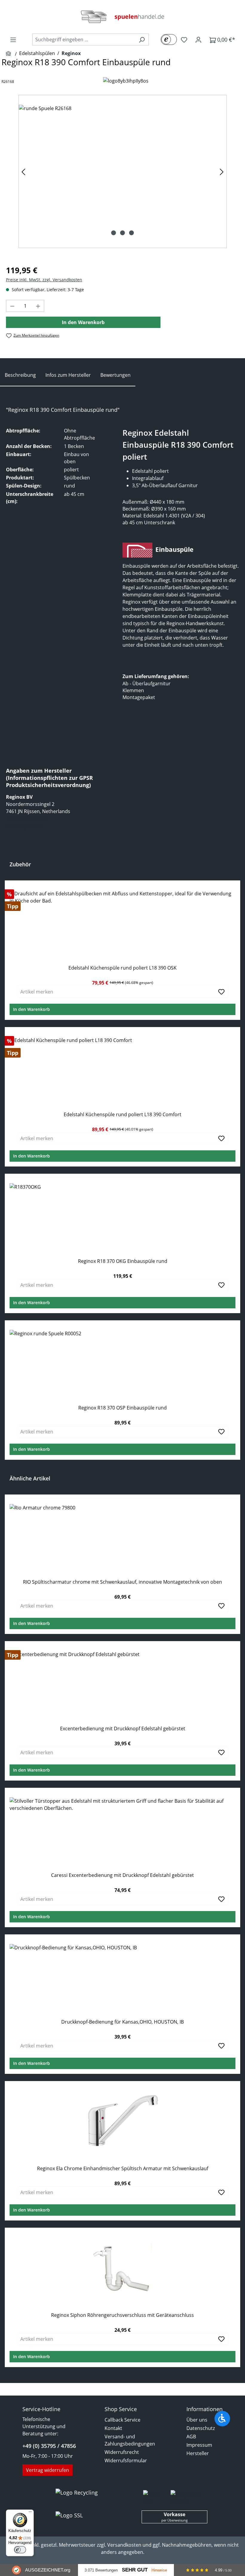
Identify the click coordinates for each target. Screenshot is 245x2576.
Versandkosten (124, 2545)
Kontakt (113, 2428)
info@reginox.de (24, 826)
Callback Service (122, 2420)
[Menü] (13, 40)
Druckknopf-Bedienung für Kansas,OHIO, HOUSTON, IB (122, 2022)
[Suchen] (142, 40)
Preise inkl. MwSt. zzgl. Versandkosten (44, 280)
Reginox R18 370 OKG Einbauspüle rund (123, 1261)
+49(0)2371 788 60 (26, 818)
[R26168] (122, 171)
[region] (122, 171)
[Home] (9, 54)
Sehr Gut (135, 2570)
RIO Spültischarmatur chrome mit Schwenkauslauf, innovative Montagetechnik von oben (122, 1582)
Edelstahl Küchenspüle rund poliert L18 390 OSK (122, 968)
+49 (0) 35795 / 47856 (49, 2446)
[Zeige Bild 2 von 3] (122, 233)
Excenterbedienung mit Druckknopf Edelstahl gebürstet (123, 1729)
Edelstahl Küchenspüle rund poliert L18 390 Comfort (122, 1115)
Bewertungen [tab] (115, 375)
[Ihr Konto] (198, 40)
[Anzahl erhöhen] (38, 306)
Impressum (199, 2445)
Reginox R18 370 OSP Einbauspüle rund (122, 1408)
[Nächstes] (222, 172)
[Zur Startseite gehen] (122, 17)
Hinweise (159, 2570)
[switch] (20, 2550)
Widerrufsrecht (122, 2452)
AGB (191, 2437)
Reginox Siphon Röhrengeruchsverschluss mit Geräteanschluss (122, 2315)
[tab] (20, 375)
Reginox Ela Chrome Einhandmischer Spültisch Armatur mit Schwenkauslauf (123, 2169)
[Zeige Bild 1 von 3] (114, 233)
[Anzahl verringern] (12, 306)
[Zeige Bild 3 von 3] (131, 233)
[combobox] (84, 40)
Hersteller (198, 2453)
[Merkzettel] (184, 40)
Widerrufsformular (126, 2460)
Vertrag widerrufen (48, 2470)
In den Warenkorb (83, 322)
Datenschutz (201, 2428)
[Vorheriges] (23, 172)
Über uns (197, 2420)
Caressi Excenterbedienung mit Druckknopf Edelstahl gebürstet (122, 1875)
